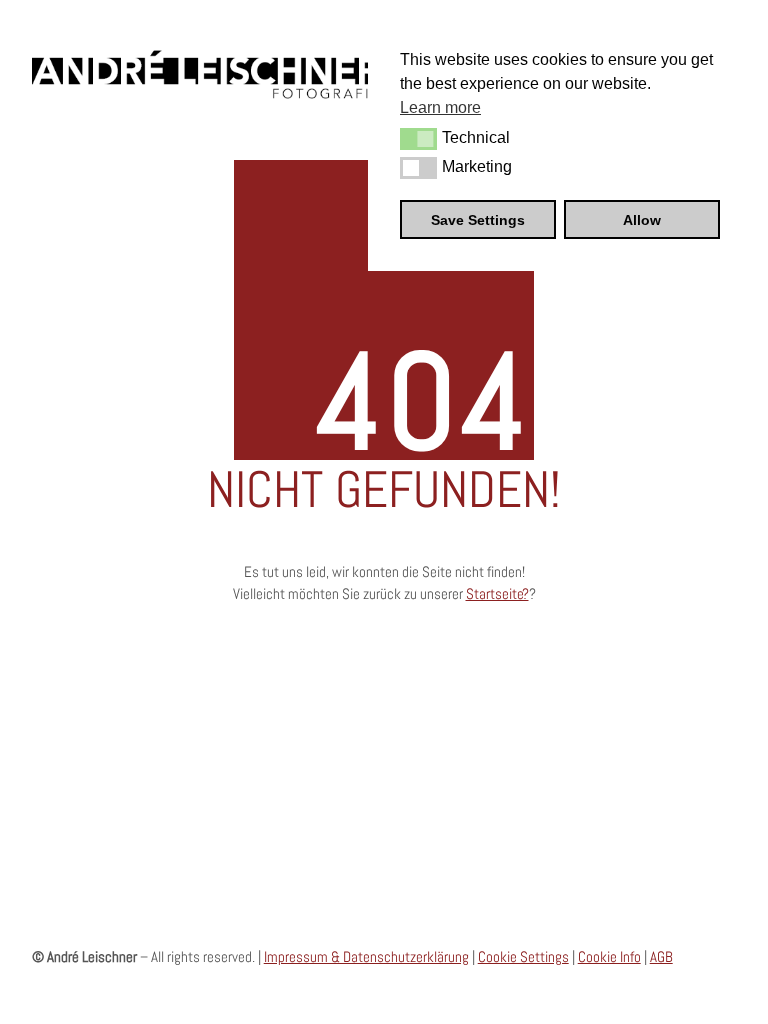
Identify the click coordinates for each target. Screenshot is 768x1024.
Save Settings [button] (478, 220)
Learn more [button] (440, 107)
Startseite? (497, 593)
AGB (661, 956)
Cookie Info (609, 956)
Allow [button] (642, 220)
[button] (418, 139)
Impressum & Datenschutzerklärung (366, 956)
